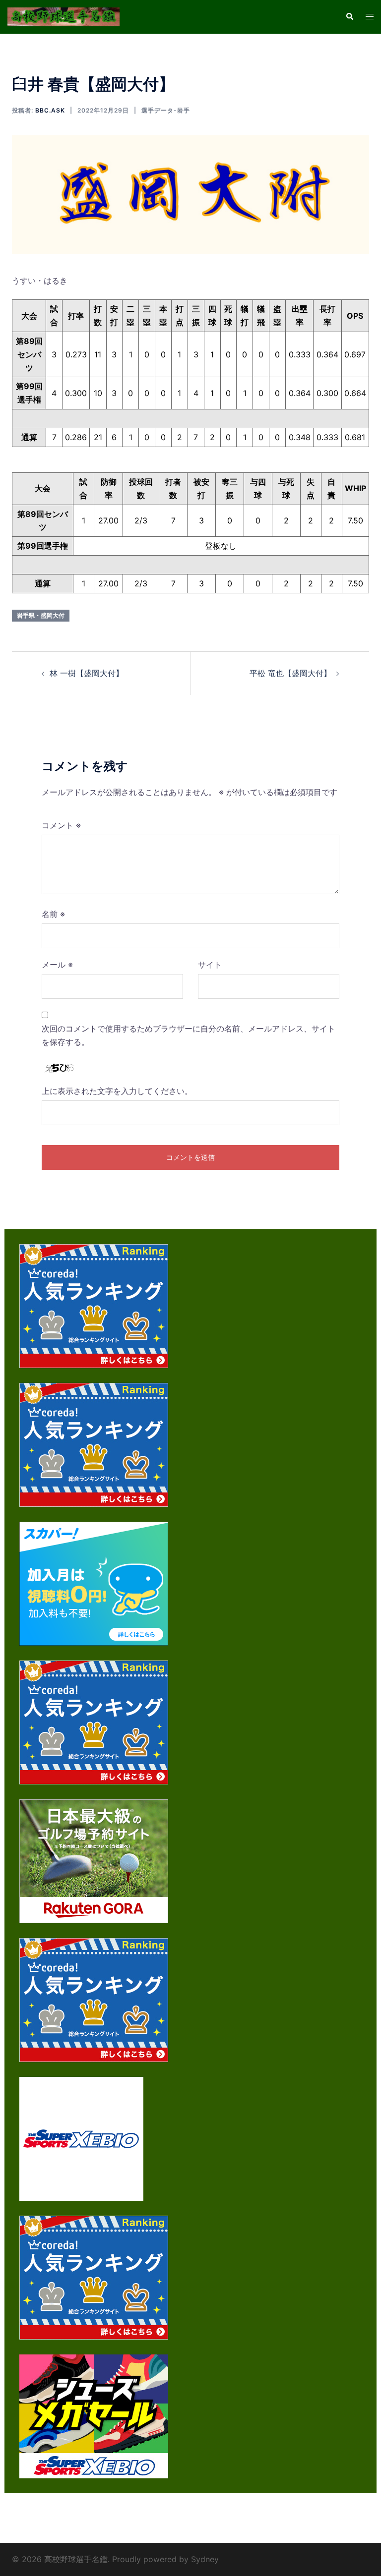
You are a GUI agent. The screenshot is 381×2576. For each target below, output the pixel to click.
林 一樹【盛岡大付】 (87, 673)
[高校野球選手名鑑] (63, 16)
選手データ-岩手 (166, 110)
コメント (61, 825)
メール (57, 965)
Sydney (205, 2559)
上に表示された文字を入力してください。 (117, 1091)
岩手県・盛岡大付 (41, 615)
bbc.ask (50, 110)
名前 (53, 914)
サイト (210, 965)
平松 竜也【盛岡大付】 (290, 673)
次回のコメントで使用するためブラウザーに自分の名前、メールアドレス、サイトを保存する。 (189, 1035)
